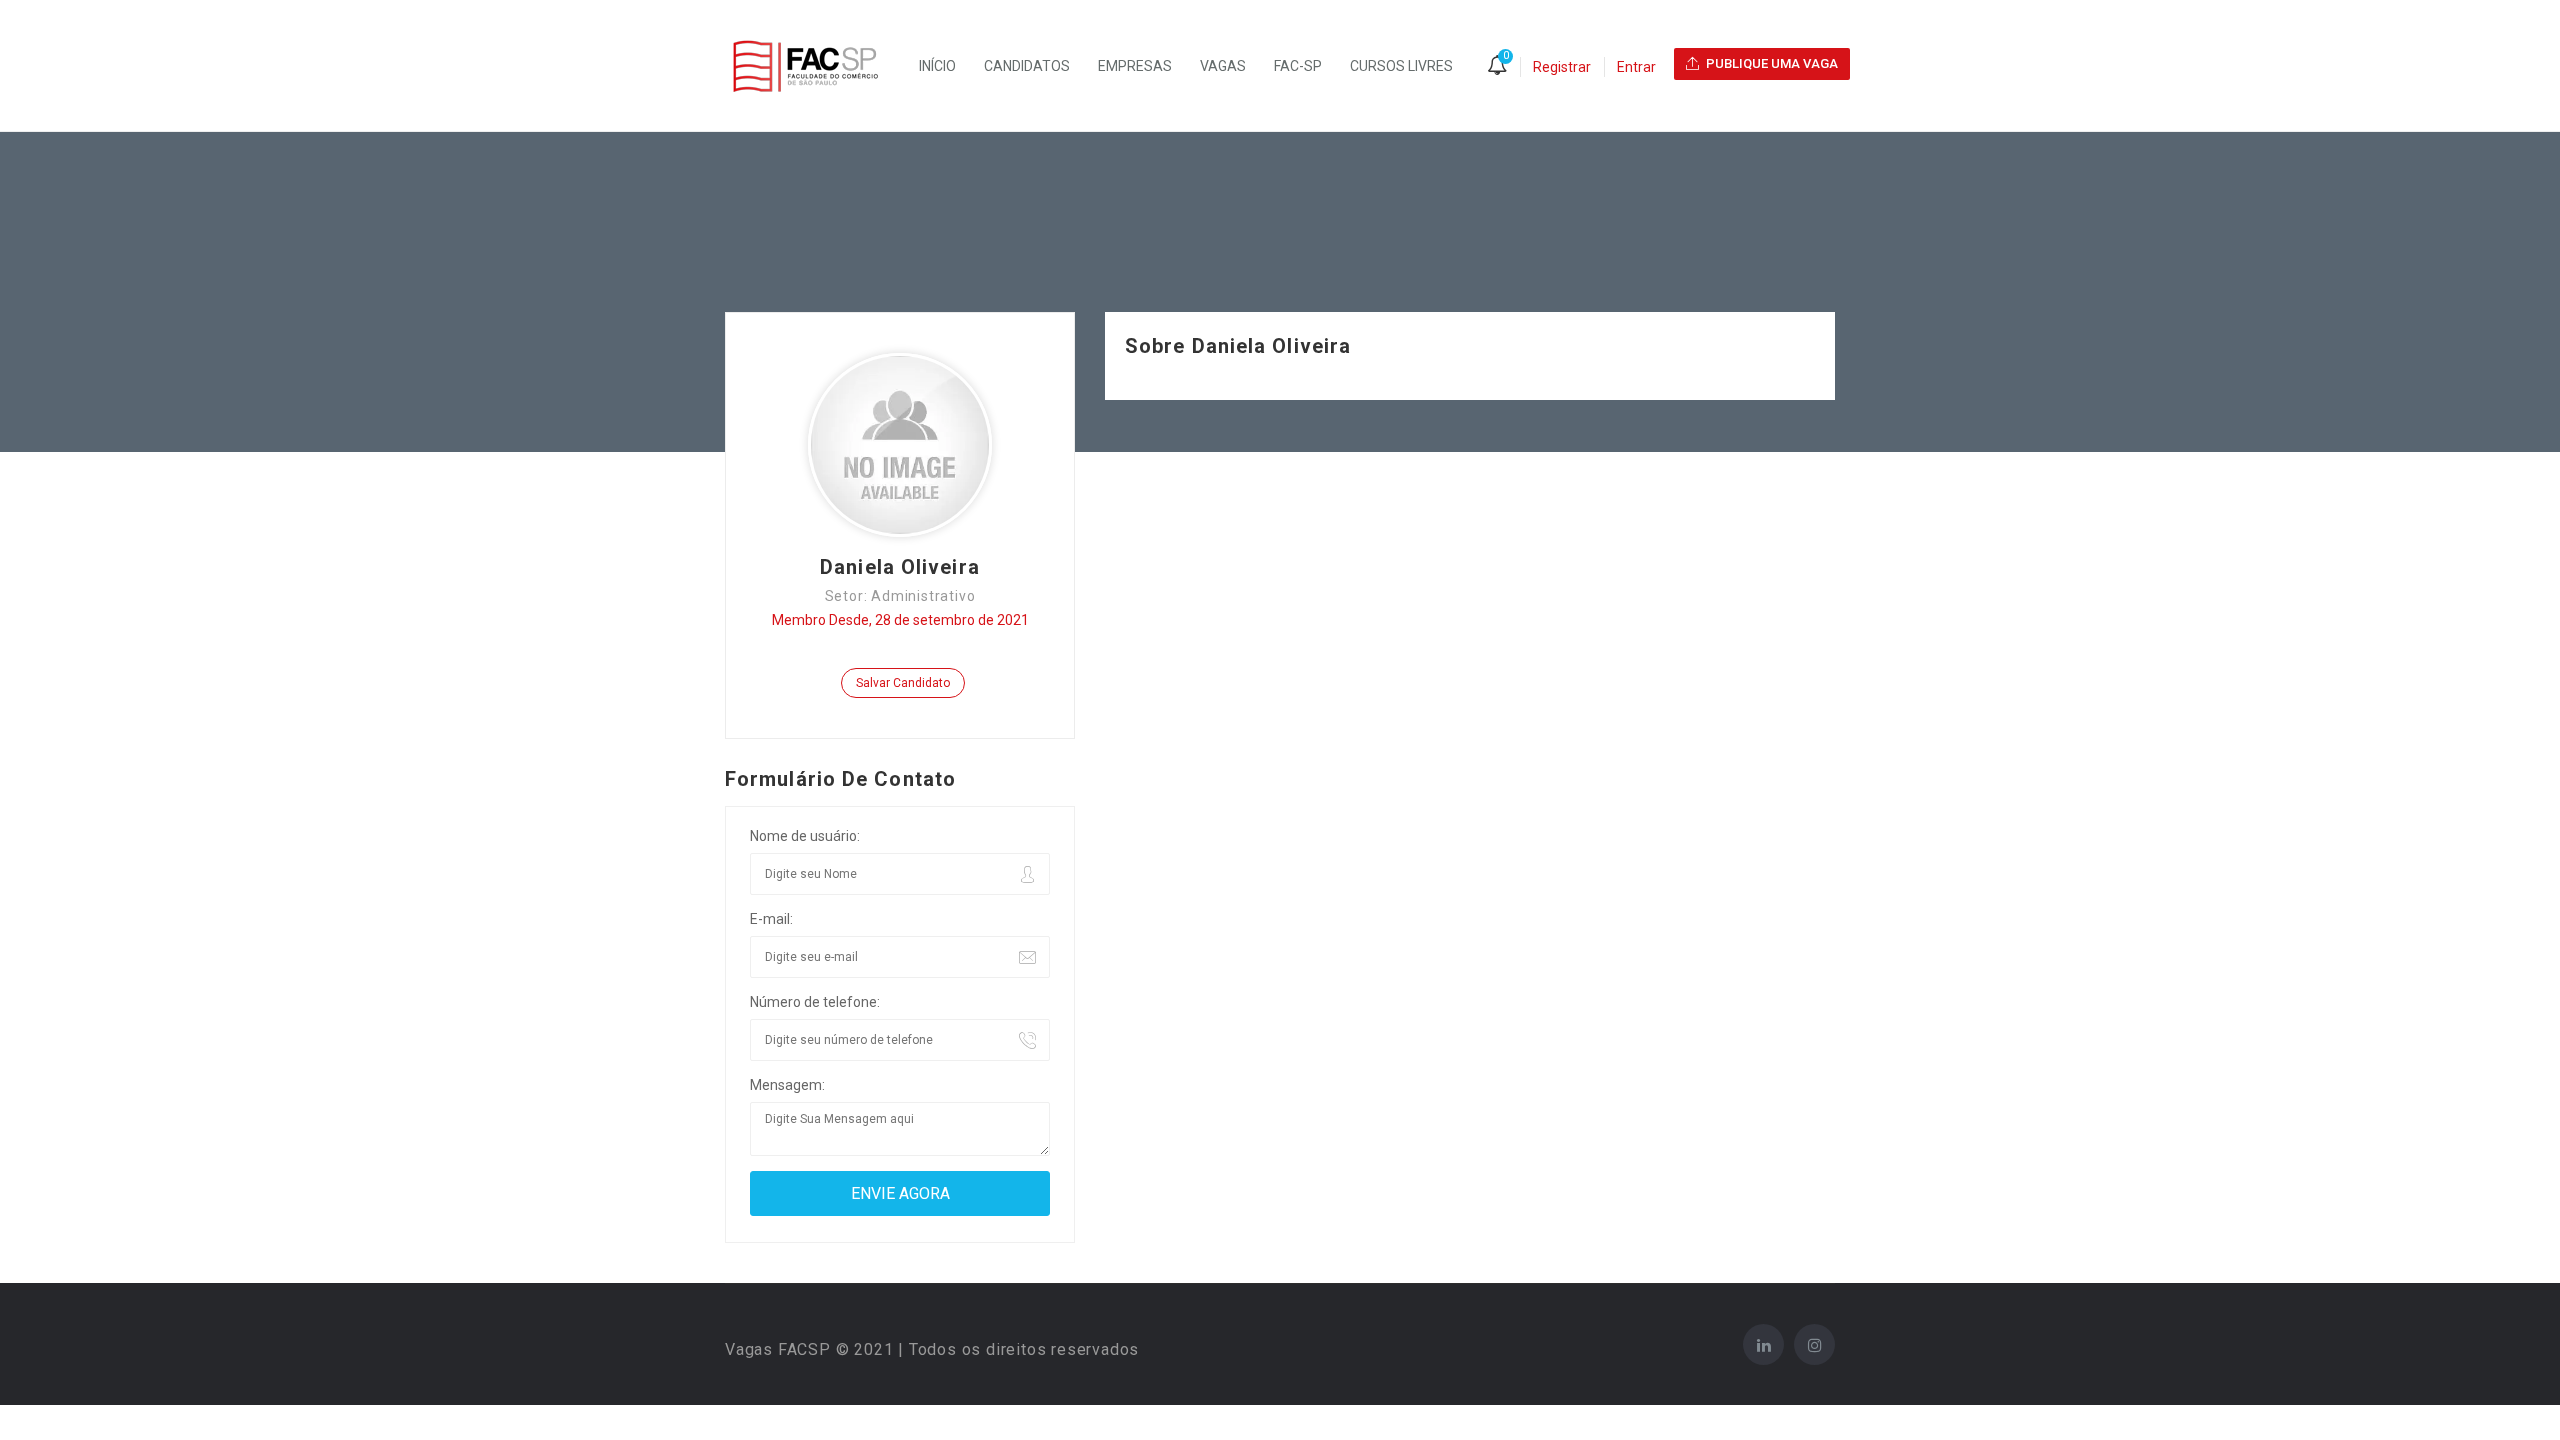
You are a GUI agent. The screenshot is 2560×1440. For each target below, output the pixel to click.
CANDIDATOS (1027, 66)
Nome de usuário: (805, 836)
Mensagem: (787, 1085)
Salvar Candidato (903, 683)
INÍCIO (937, 66)
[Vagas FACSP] (815, 66)
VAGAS (1223, 66)
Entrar (1636, 67)
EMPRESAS (1135, 66)
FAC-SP (1298, 66)
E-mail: (771, 919)
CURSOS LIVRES (1401, 66)
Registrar (1562, 67)
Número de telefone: (815, 1002)
